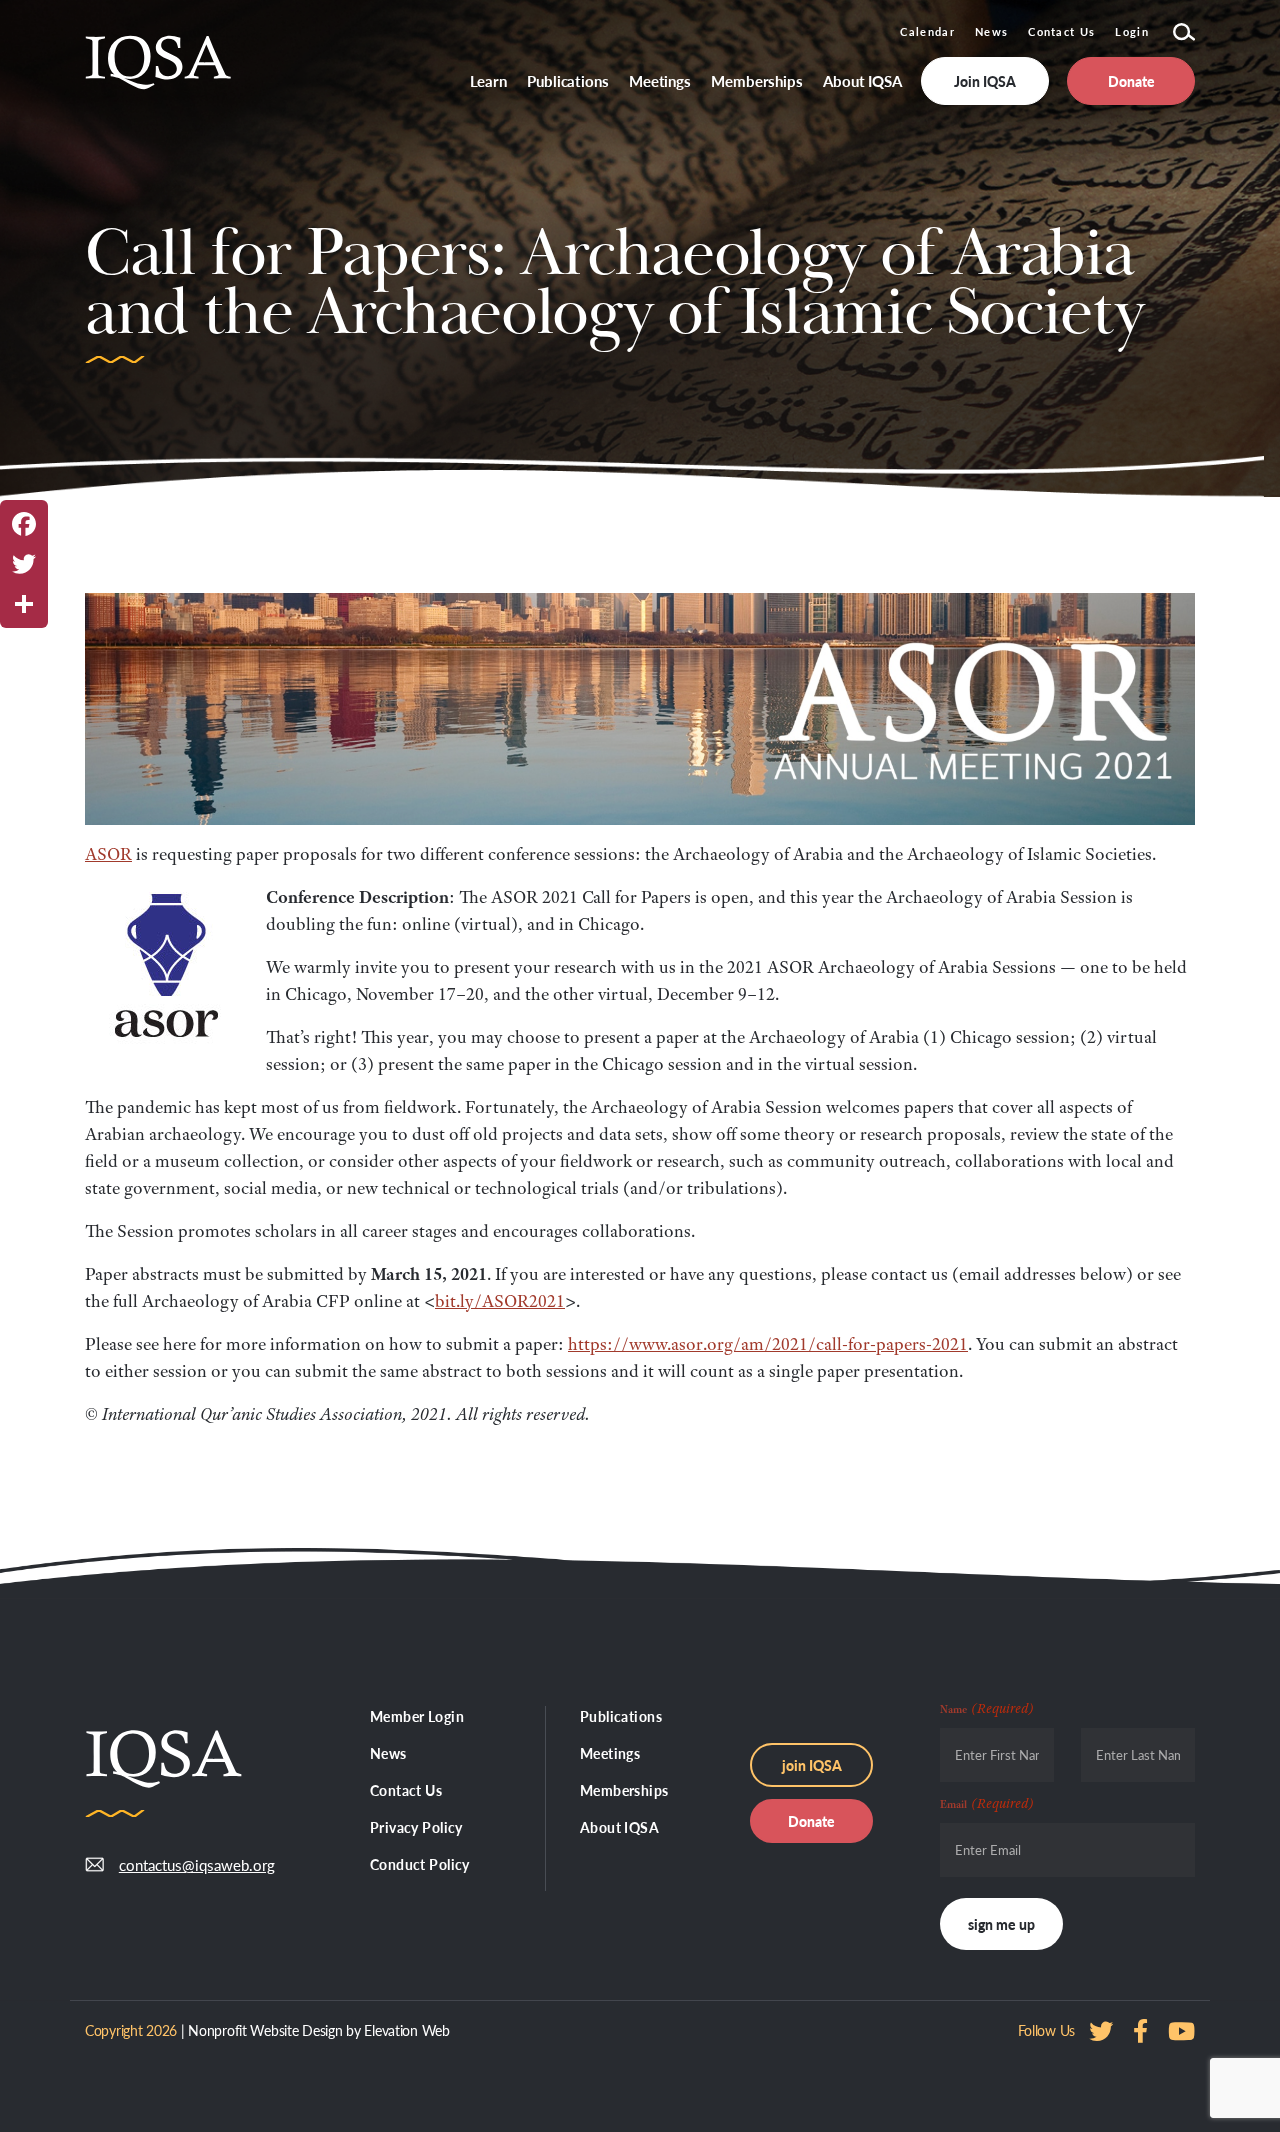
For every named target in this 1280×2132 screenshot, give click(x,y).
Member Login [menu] (417, 1716)
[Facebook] (24, 524)
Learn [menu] (489, 80)
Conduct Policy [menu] (420, 1864)
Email (987, 1803)
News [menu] (388, 1753)
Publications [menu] (568, 80)
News (991, 31)
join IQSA (812, 1765)
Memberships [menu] (757, 80)
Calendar (927, 31)
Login (1132, 31)
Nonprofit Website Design (265, 2030)
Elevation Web (406, 2030)
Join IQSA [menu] (985, 81)
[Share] (24, 604)
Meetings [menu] (660, 80)
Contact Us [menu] (406, 1790)
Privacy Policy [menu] (416, 1827)
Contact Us (1061, 31)
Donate (811, 1821)
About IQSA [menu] (862, 80)
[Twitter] (24, 564)
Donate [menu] (1131, 81)
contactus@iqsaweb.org (182, 1864)
